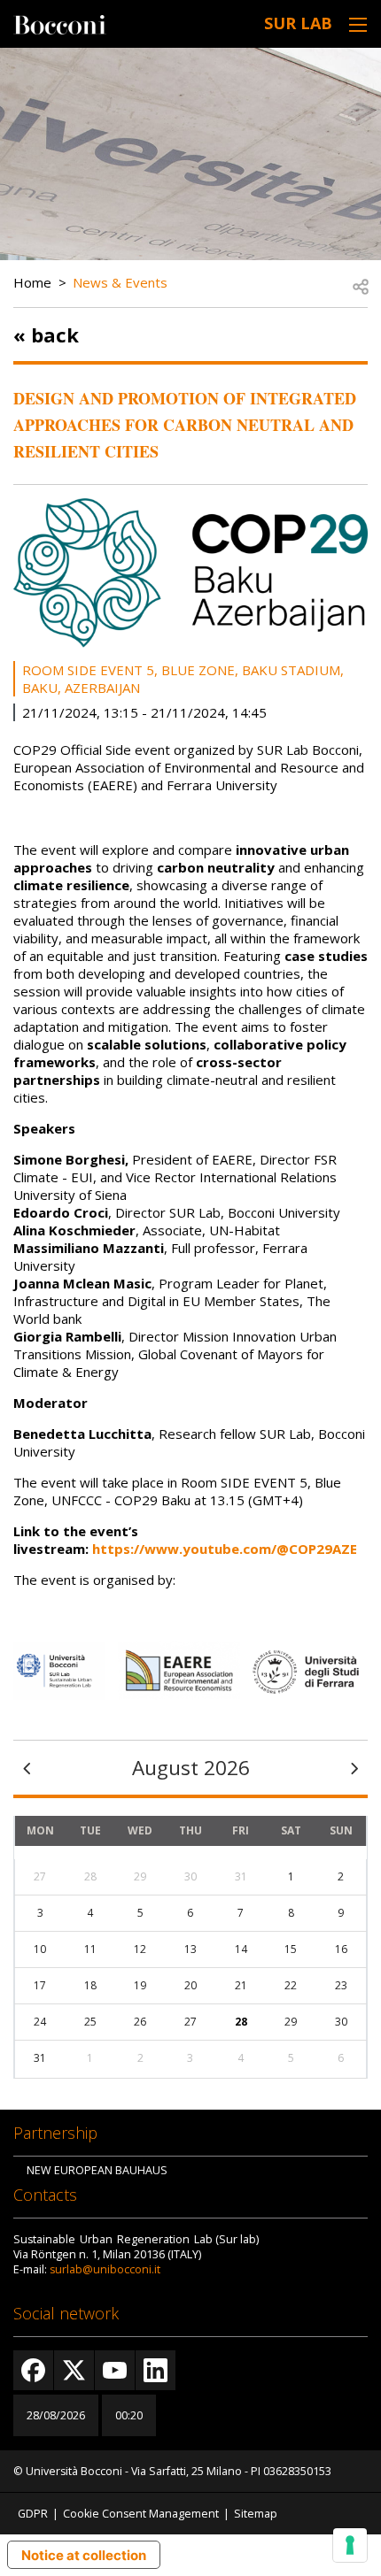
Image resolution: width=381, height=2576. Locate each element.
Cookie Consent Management (141, 2514)
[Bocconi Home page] (60, 23)
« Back (46, 334)
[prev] (27, 1767)
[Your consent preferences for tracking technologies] (350, 2545)
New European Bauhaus (97, 2170)
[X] (74, 2370)
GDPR (33, 2514)
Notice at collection (84, 2555)
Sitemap (256, 2514)
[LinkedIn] (156, 2370)
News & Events (120, 282)
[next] (354, 1767)
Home (32, 282)
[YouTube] (115, 2370)
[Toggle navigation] (358, 24)
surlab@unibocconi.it (105, 2269)
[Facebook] (33, 2370)
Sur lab (298, 23)
